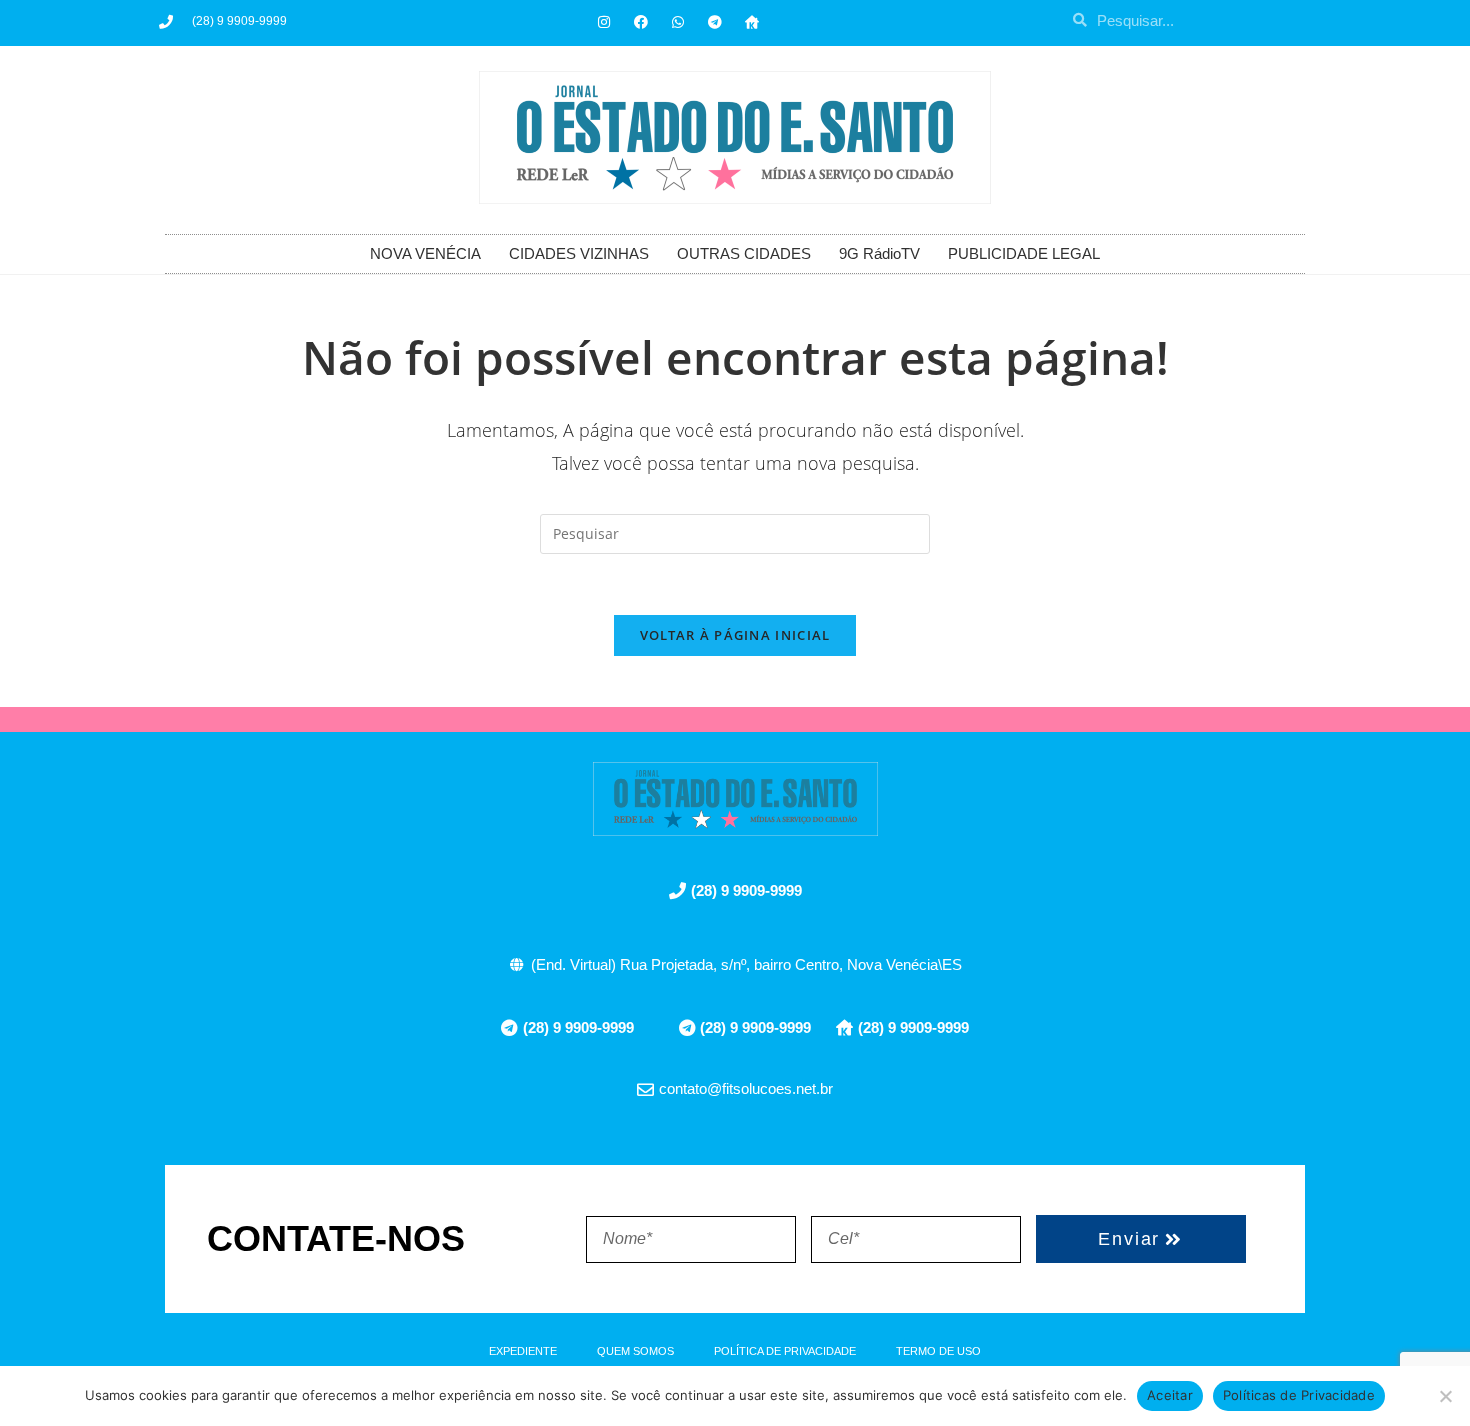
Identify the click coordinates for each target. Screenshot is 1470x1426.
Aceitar (1170, 1395)
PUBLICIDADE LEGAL (1024, 253)
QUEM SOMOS (635, 1351)
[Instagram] (604, 22)
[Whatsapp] (678, 22)
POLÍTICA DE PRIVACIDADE (785, 1351)
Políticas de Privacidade (1299, 1395)
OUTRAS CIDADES (744, 253)
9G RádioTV (879, 253)
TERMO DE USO (938, 1351)
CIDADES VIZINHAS (579, 253)
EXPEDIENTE (523, 1351)
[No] (1445, 1396)
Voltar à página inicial (735, 635)
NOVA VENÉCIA (425, 253)
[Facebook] (641, 22)
